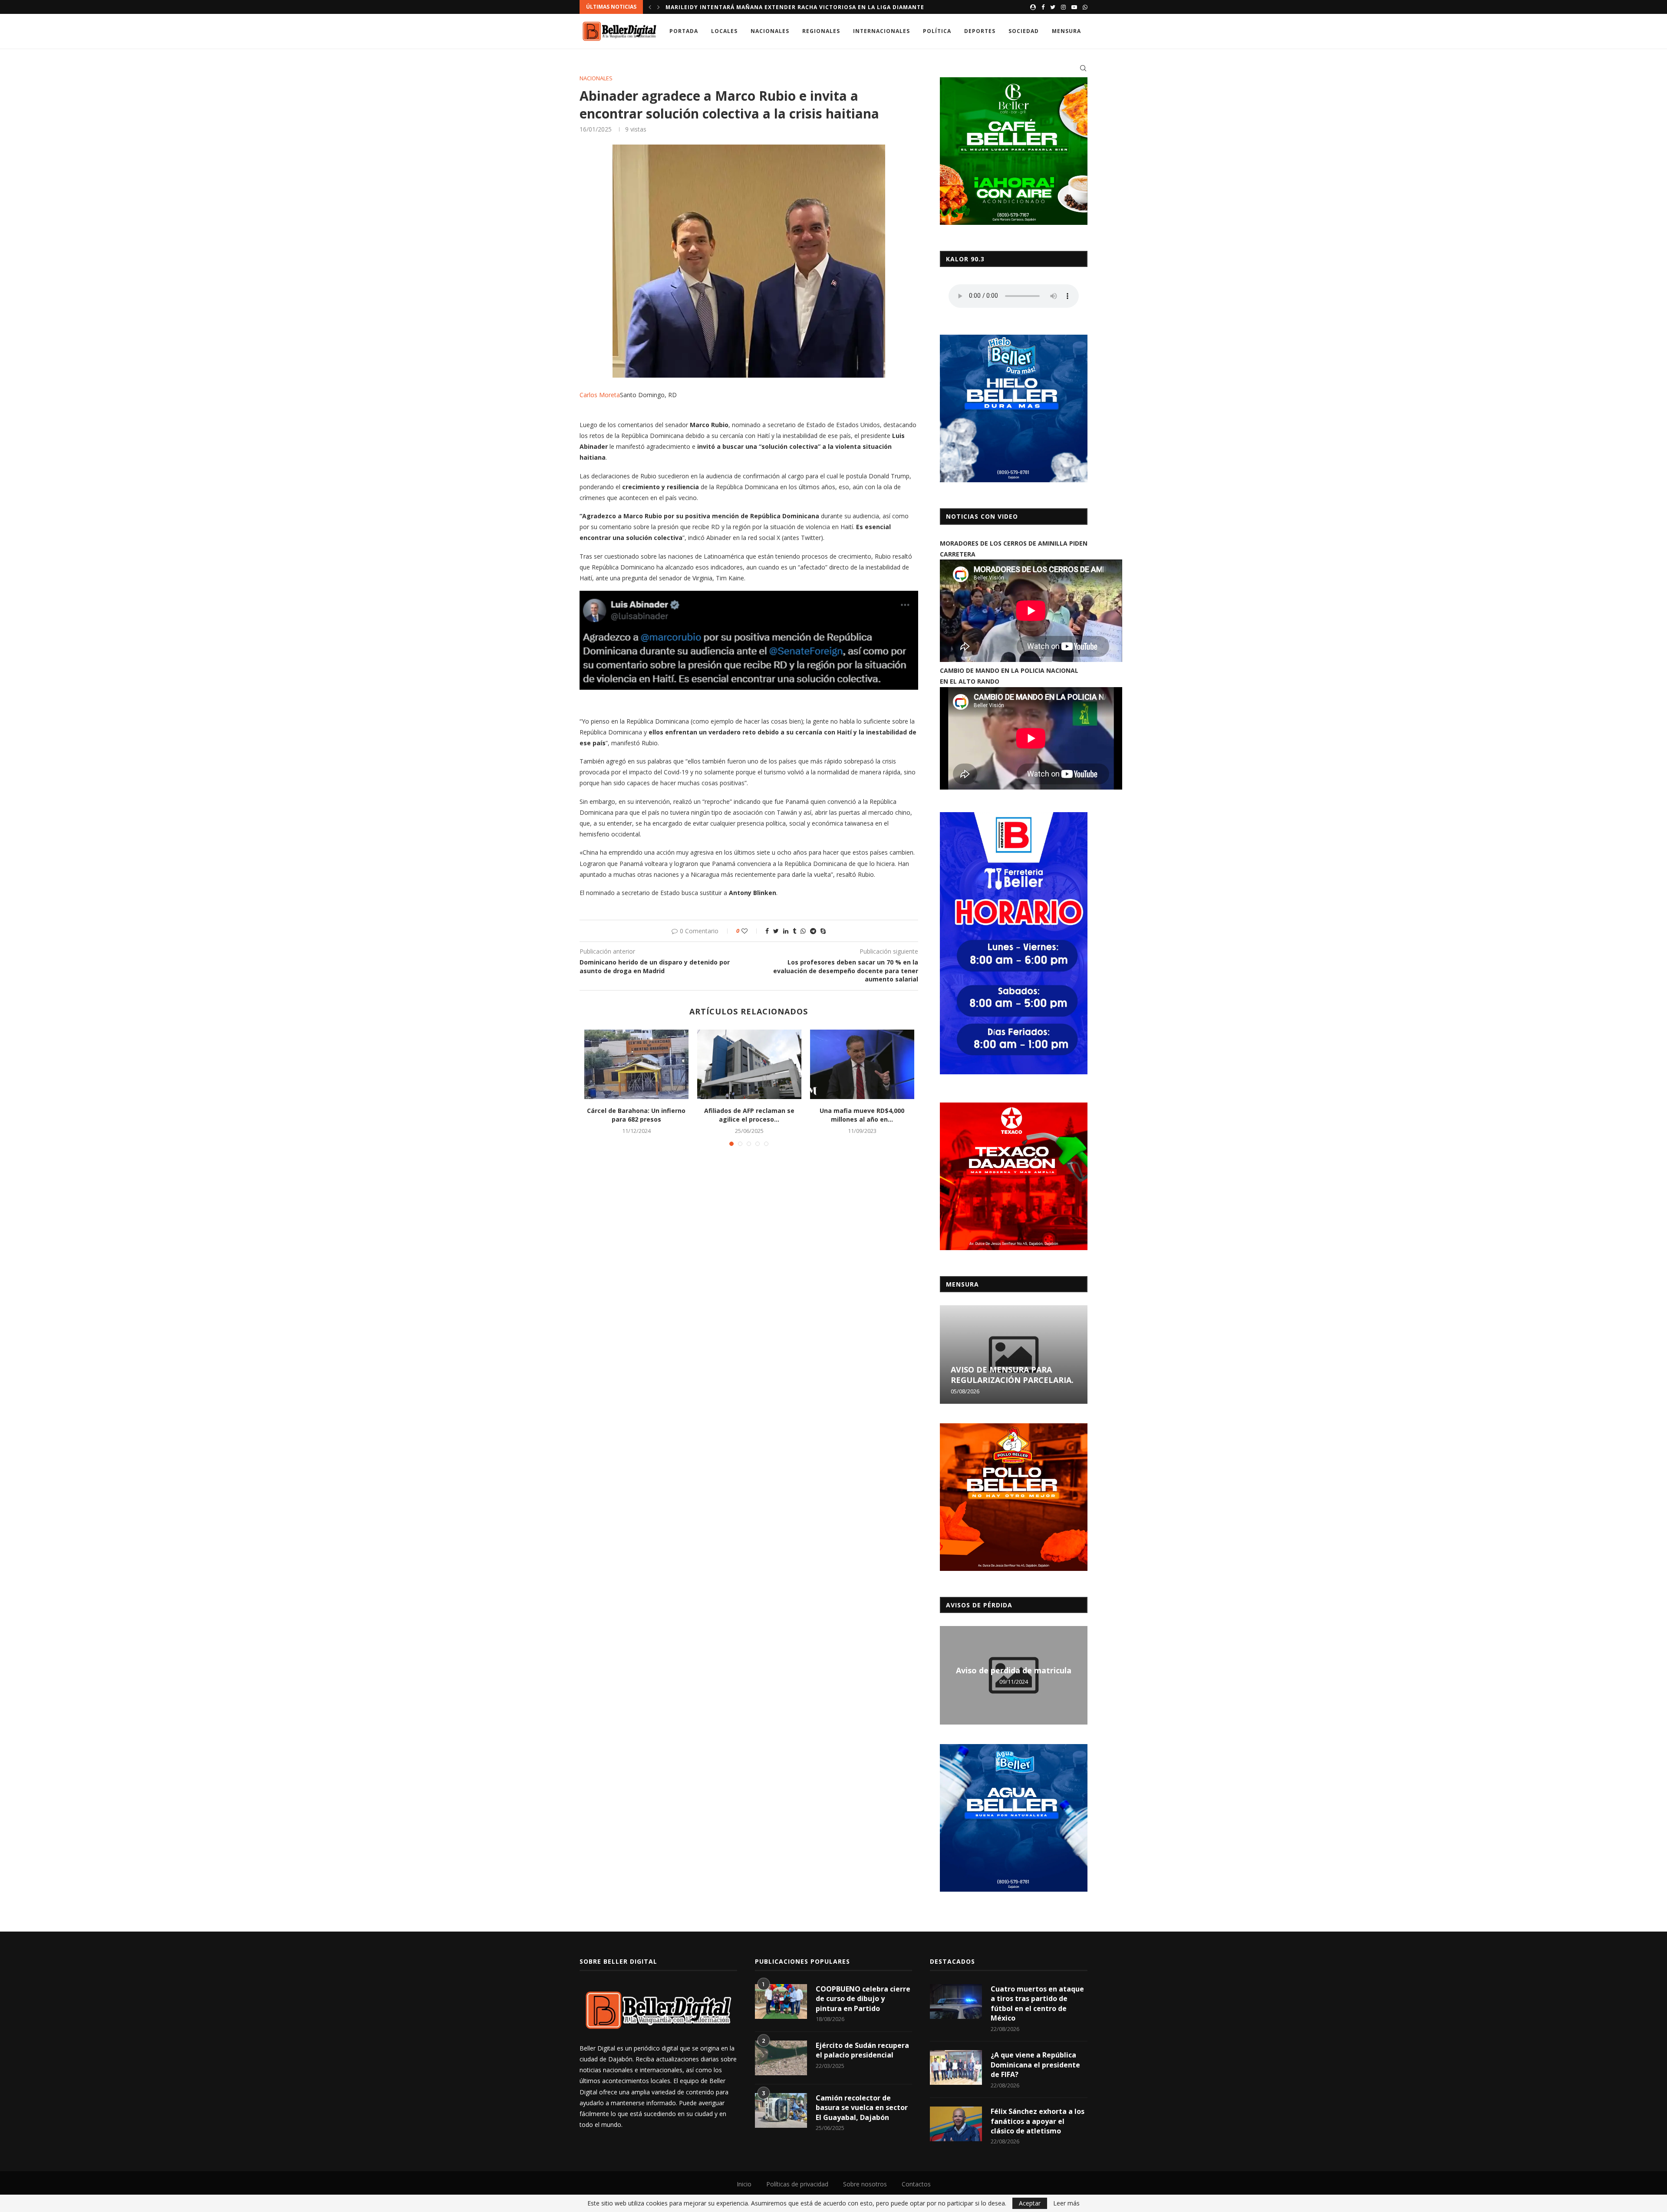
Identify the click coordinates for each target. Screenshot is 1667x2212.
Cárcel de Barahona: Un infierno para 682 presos (636, 1115)
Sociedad (1024, 31)
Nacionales (770, 31)
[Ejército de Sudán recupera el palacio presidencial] (781, 2058)
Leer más (1066, 2203)
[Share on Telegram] (813, 931)
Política (937, 31)
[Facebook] (1043, 7)
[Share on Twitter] (776, 931)
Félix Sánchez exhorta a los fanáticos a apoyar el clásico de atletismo (1038, 2121)
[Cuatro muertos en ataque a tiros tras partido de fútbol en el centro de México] (956, 2001)
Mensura (1066, 31)
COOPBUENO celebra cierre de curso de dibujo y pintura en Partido (863, 1999)
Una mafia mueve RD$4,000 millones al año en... (862, 1115)
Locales (724, 31)
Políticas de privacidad (797, 2184)
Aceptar (1030, 2203)
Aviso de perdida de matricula (1014, 1670)
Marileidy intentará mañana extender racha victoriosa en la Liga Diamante (795, 7)
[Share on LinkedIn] (786, 931)
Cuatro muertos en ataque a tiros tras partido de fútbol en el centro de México (1037, 2003)
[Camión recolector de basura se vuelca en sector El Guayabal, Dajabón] (781, 2110)
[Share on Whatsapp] (803, 931)
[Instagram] (1063, 7)
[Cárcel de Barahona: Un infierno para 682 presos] (636, 1064)
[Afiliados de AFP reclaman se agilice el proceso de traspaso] (749, 1064)
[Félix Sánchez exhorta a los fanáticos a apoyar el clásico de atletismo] (956, 2124)
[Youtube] (1074, 7)
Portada (684, 31)
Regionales (821, 31)
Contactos (916, 2184)
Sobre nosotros (865, 2184)
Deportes (980, 31)
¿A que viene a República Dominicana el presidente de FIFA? (1035, 2065)
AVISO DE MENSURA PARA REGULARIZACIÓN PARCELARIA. (1012, 1375)
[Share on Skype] (823, 931)
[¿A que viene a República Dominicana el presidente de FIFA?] (956, 2067)
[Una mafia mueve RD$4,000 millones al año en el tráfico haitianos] (862, 1064)
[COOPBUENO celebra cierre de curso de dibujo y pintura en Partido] (781, 2001)
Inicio (744, 2184)
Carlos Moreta (600, 395)
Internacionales (881, 31)
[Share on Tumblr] (794, 931)
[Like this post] (750, 931)
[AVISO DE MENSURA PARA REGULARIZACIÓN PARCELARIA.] (1014, 1355)
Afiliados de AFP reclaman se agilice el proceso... (749, 1115)
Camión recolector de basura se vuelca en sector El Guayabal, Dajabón (862, 2108)
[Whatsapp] (1085, 7)
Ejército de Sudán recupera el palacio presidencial (862, 2050)
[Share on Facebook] (767, 931)
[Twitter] (1053, 7)
